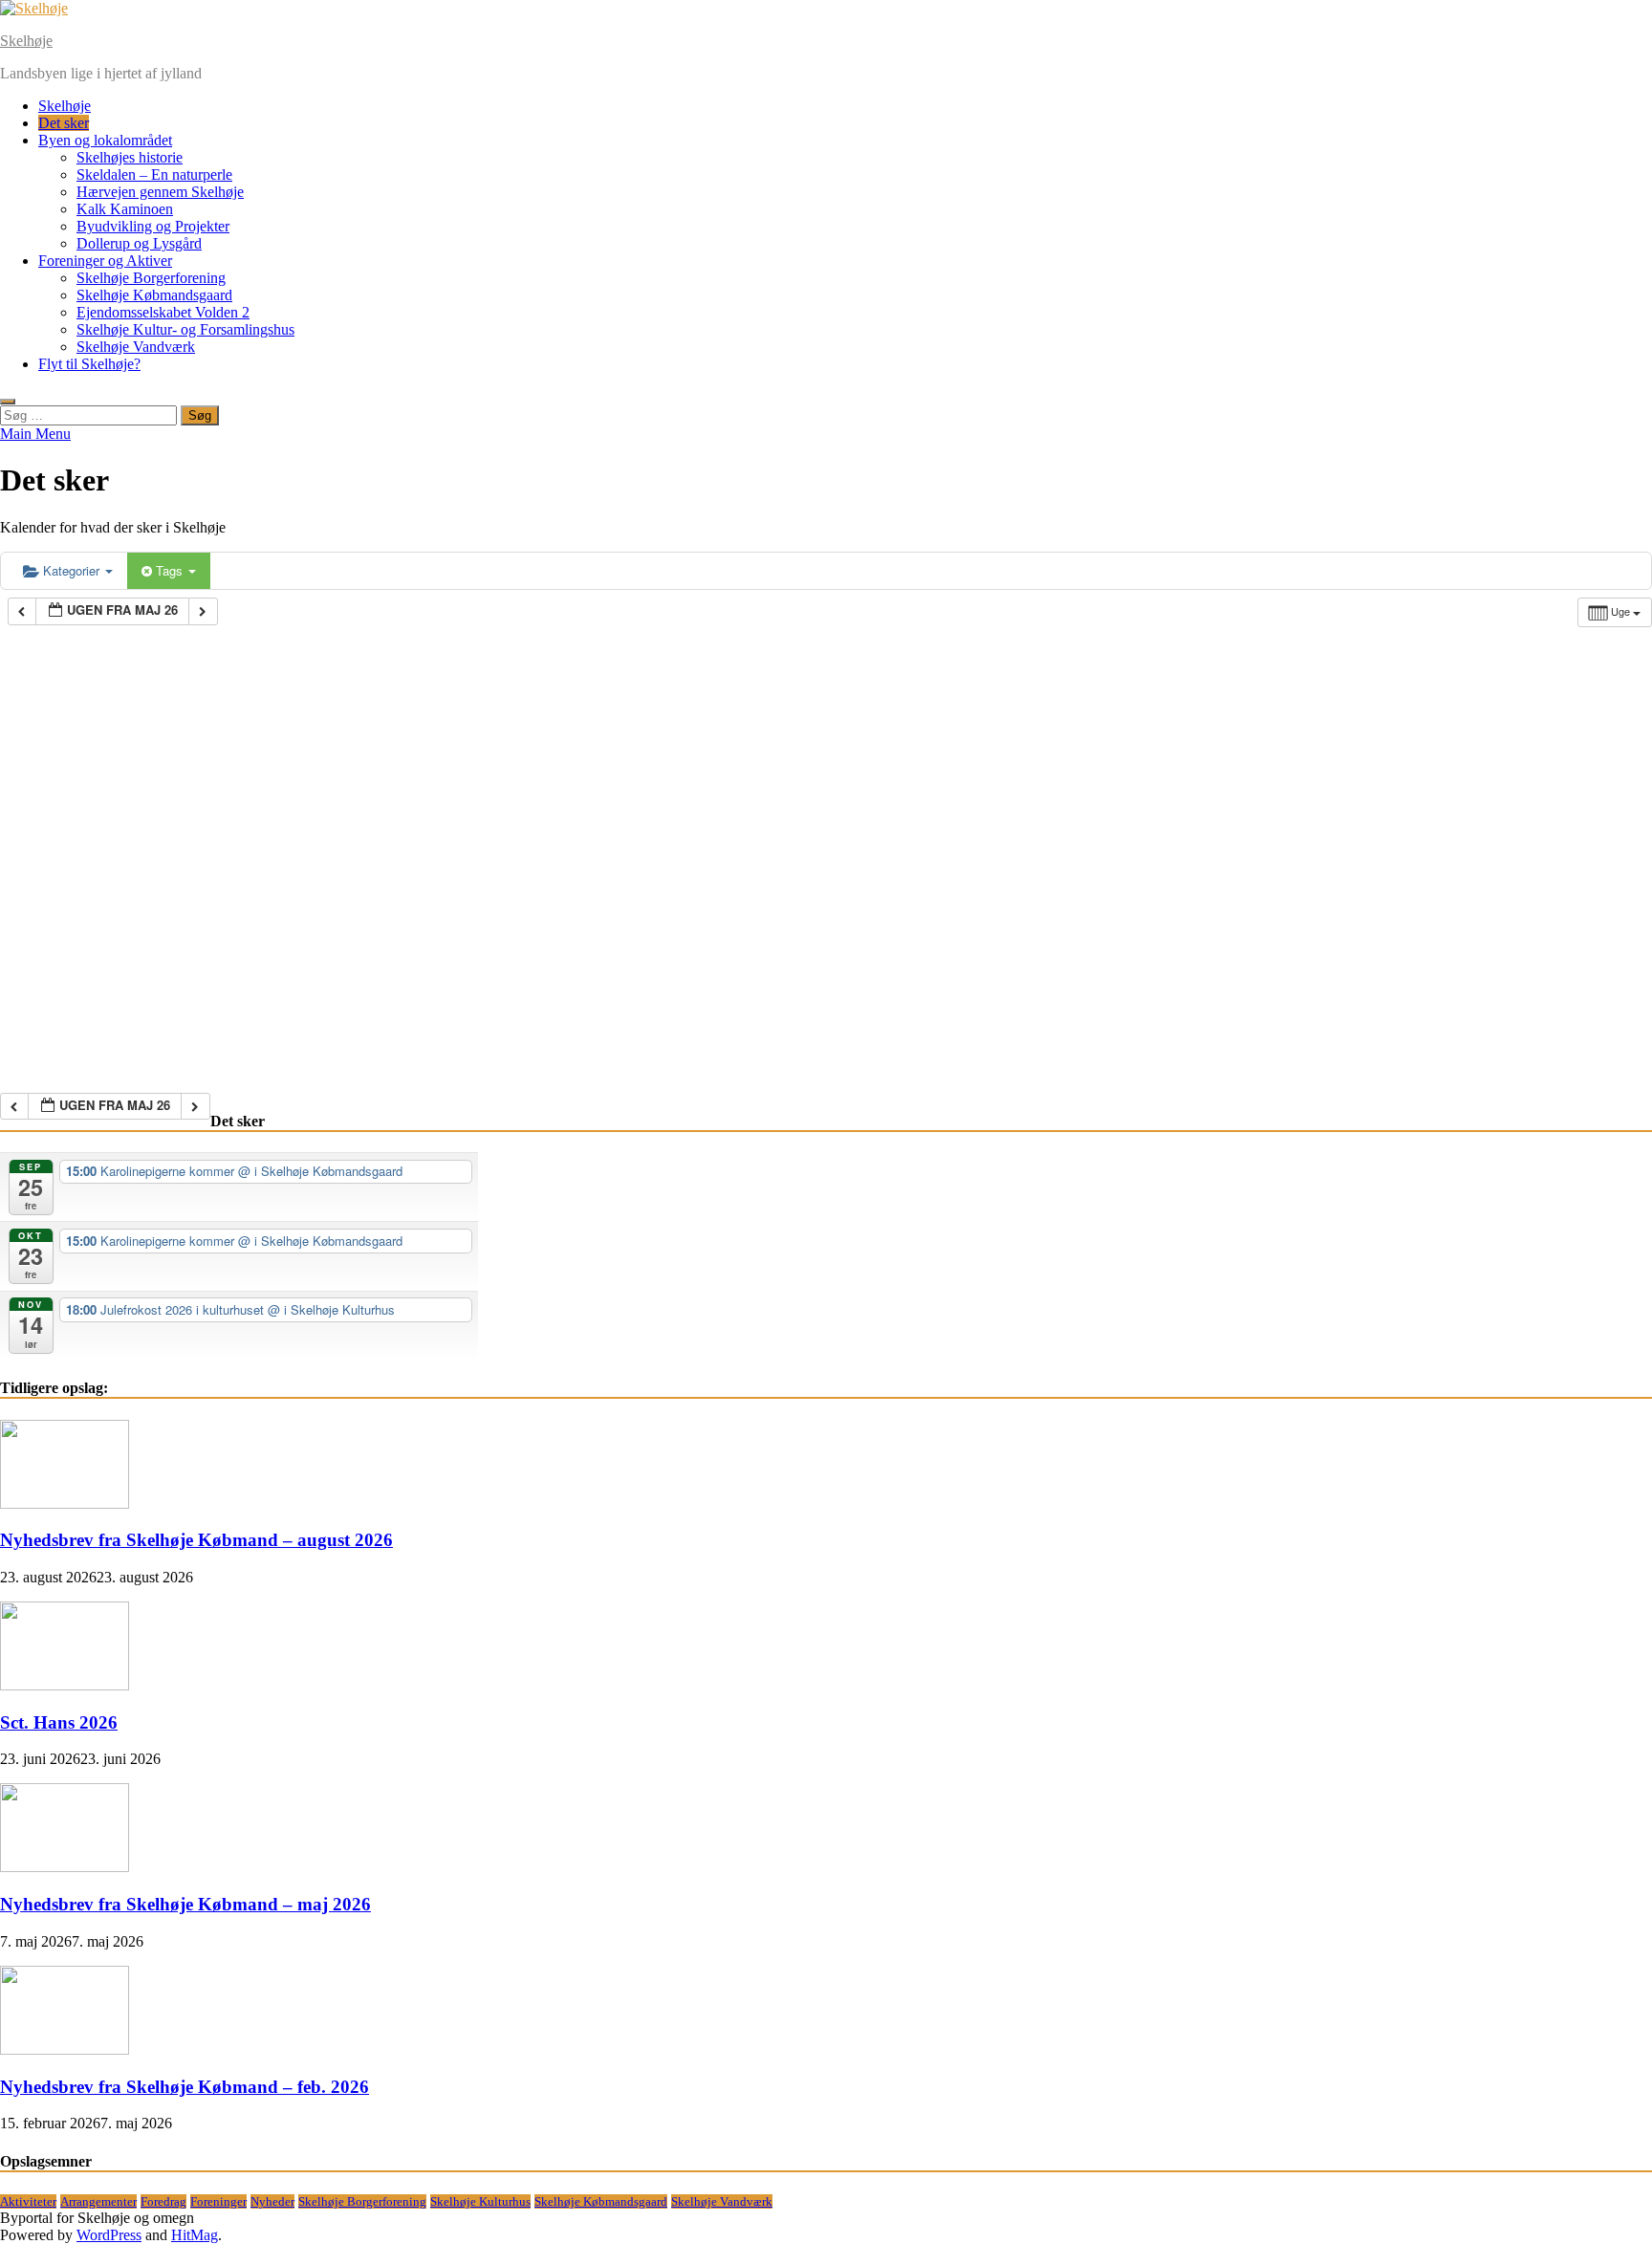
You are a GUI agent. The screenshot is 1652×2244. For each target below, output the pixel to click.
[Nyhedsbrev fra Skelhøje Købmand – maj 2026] (65, 1867)
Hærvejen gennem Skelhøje (160, 192)
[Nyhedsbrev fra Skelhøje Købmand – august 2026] (65, 1503)
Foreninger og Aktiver (105, 261)
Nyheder (272, 2201)
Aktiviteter (28, 2201)
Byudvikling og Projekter (153, 226)
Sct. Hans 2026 (59, 1722)
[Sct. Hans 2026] (65, 1685)
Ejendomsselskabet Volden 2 (163, 312)
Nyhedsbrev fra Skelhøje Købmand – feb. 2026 (185, 2087)
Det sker (64, 123)
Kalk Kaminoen (125, 209)
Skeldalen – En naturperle (154, 174)
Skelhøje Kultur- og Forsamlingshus (185, 329)
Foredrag (163, 2201)
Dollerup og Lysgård (139, 243)
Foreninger (218, 2201)
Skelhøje (26, 41)
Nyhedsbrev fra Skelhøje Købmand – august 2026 (196, 1540)
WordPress (109, 2235)
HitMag (195, 2235)
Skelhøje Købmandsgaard (154, 295)
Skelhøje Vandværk (136, 347)
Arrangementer (98, 2201)
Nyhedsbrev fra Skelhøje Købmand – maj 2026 (185, 1904)
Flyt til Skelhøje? (89, 364)
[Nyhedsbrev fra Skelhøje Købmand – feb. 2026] (65, 2049)
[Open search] (8, 402)
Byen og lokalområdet (105, 140)
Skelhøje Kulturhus (480, 2201)
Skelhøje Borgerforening (151, 278)
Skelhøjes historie (130, 157)
